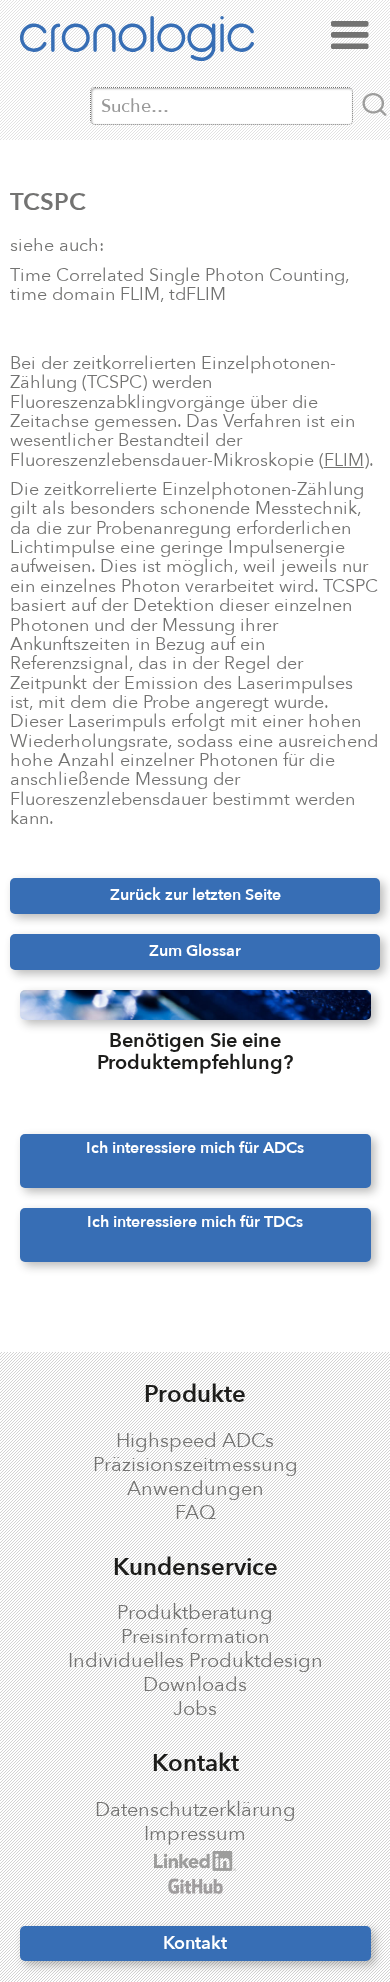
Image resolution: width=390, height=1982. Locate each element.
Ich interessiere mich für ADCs (195, 1148)
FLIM (344, 460)
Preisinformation (195, 1637)
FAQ (195, 1513)
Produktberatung (195, 1613)
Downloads (195, 1685)
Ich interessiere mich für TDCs (195, 1222)
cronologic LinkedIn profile (168, 1861)
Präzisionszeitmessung (195, 1465)
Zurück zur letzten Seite (195, 895)
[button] (350, 36)
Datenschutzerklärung (195, 1810)
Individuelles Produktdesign (195, 1661)
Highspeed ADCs (195, 1441)
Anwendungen (195, 1489)
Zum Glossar (195, 951)
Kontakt (195, 1943)
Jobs (195, 1709)
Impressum (195, 1834)
